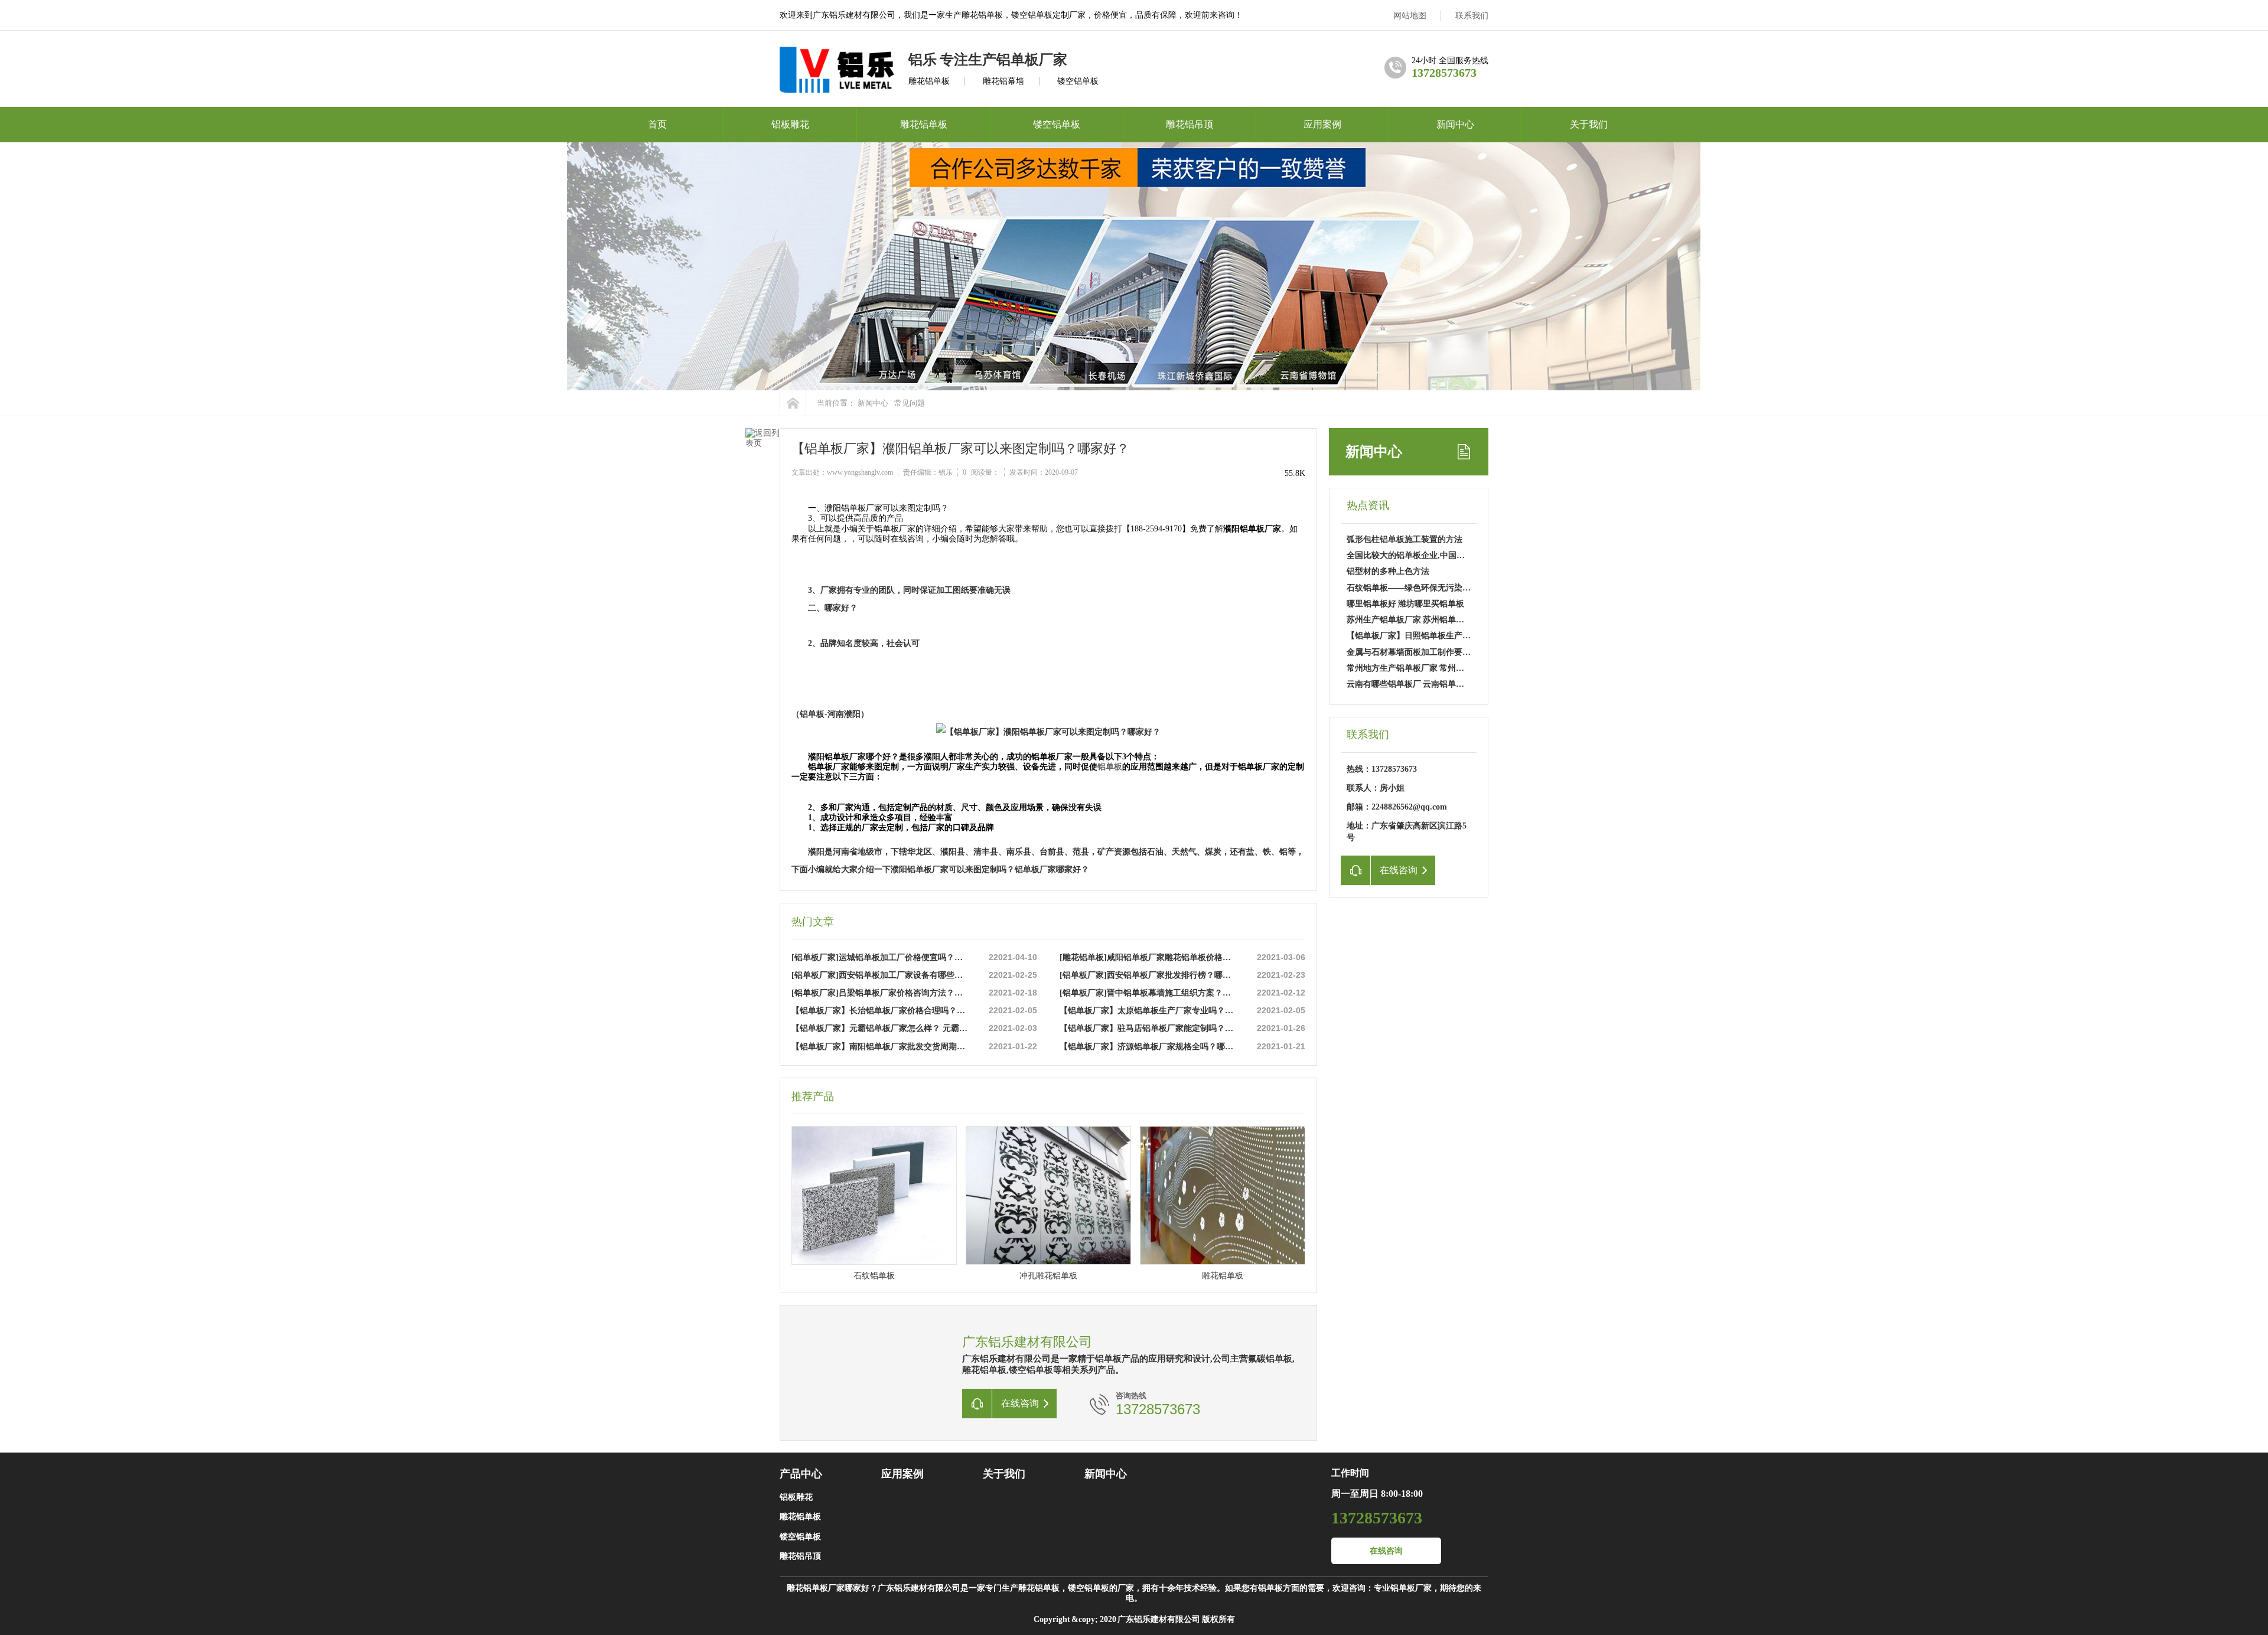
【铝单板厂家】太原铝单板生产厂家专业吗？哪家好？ (1149, 1011)
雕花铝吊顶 (1190, 124)
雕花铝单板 (924, 124)
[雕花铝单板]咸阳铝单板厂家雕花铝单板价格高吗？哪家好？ (1149, 957)
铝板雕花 (790, 124)
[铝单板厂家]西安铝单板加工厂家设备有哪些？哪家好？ (881, 975)
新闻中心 (1455, 124)
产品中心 (801, 1474)
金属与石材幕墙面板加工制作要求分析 (1417, 652)
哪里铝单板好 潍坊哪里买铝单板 (1405, 604)
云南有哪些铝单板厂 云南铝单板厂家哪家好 (1426, 684)
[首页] (793, 403)
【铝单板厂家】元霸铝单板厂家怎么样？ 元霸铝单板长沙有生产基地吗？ (881, 1028)
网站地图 (1410, 16)
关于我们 (1589, 124)
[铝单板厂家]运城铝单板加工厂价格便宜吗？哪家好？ (881, 957)
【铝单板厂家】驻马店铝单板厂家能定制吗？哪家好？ (1149, 1028)
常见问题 (910, 403)
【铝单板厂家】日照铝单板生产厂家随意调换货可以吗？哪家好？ (1467, 636)
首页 (657, 124)
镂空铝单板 (1057, 124)
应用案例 (1322, 124)
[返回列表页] (762, 458)
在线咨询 (1386, 1551)
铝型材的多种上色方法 (1388, 571)
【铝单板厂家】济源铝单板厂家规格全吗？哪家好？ (1149, 1047)
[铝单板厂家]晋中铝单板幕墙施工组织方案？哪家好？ (1149, 993)
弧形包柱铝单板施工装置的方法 (1405, 539)
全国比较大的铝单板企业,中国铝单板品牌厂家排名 (1439, 555)
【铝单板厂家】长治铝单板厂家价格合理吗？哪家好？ (881, 1011)
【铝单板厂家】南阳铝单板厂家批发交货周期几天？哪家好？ (881, 1047)
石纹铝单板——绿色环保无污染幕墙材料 (1421, 588)
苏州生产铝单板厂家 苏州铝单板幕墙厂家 (1422, 620)
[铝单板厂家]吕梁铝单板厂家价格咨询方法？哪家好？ (881, 993)
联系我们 (1472, 16)
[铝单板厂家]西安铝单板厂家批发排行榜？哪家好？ (1149, 975)
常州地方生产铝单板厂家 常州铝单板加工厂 (1426, 668)
